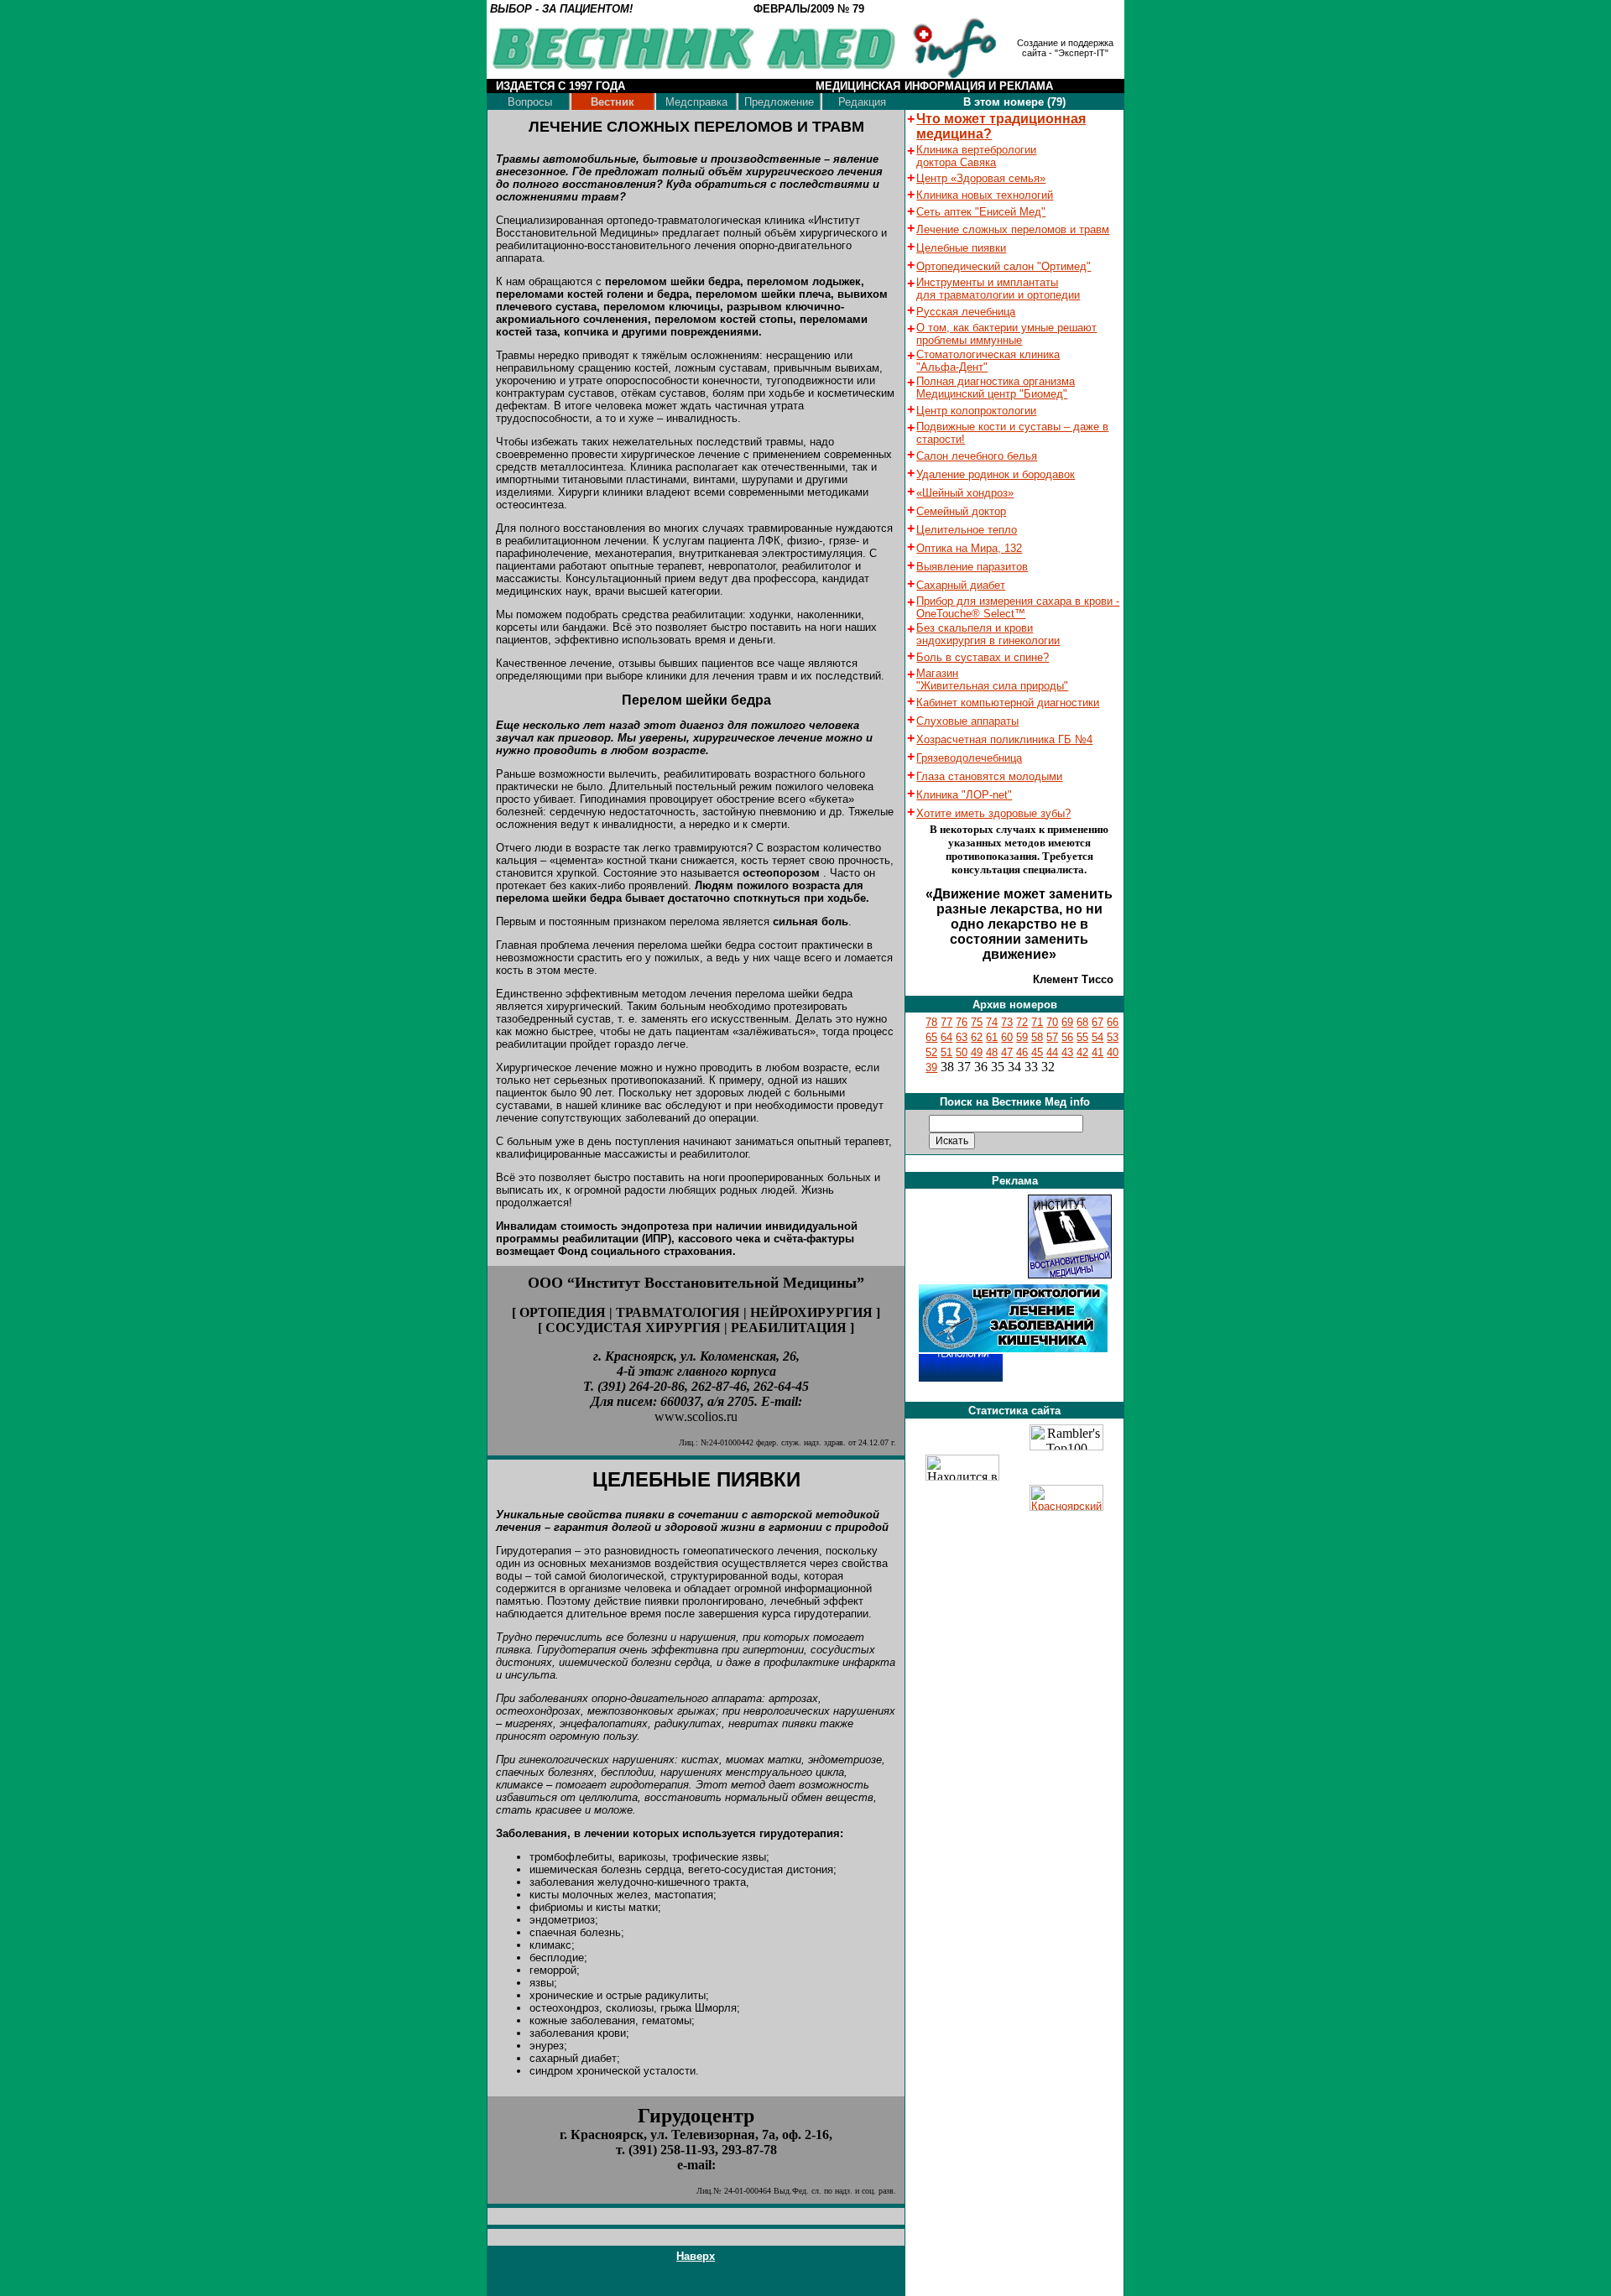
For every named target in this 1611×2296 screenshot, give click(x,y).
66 (1113, 1022)
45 (1037, 1052)
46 (1022, 1052)
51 (946, 1052)
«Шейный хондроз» (965, 493)
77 (946, 1022)
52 (931, 1052)
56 (1067, 1037)
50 (962, 1052)
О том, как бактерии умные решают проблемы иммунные (1006, 334)
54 (1097, 1037)
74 (992, 1022)
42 (1082, 1052)
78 (931, 1022)
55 (1082, 1037)
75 (977, 1022)
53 (1113, 1037)
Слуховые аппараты (967, 721)
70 (1052, 1022)
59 (1022, 1037)
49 (977, 1052)
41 (1097, 1052)
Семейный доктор (961, 511)
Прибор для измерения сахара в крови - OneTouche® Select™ (1018, 607)
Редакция (862, 102)
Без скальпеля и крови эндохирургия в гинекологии (988, 634)
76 (962, 1022)
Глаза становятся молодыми (989, 776)
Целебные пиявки (961, 248)
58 (1037, 1037)
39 (931, 1067)
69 (1067, 1022)
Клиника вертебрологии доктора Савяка (976, 156)
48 (992, 1052)
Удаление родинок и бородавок (996, 474)
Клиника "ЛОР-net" (964, 795)
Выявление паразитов (972, 567)
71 (1037, 1022)
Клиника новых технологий (985, 195)
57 (1052, 1037)
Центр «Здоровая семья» (981, 178)
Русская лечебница (966, 312)
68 (1082, 1022)
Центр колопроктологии (976, 411)
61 (992, 1037)
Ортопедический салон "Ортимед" (1004, 266)
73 (1007, 1022)
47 (1007, 1052)
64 (946, 1037)
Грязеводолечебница (969, 758)
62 (977, 1037)
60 (1007, 1037)
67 (1097, 1022)
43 (1067, 1052)
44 (1052, 1052)
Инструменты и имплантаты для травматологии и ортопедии (998, 289)
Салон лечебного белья (977, 456)
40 (1113, 1052)
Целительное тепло (967, 530)
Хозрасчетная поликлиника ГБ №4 (1004, 739)
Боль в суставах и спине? (983, 657)
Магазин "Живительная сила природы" (992, 679)
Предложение (779, 102)
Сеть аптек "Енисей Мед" (981, 212)
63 (962, 1037)
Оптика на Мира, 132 (969, 548)
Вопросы (530, 102)
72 (1022, 1022)
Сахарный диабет (961, 585)
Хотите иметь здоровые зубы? (993, 813)
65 (931, 1037)
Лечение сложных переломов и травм (1013, 229)
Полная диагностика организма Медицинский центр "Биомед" (996, 388)
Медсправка (696, 102)
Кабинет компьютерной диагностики (1008, 703)
